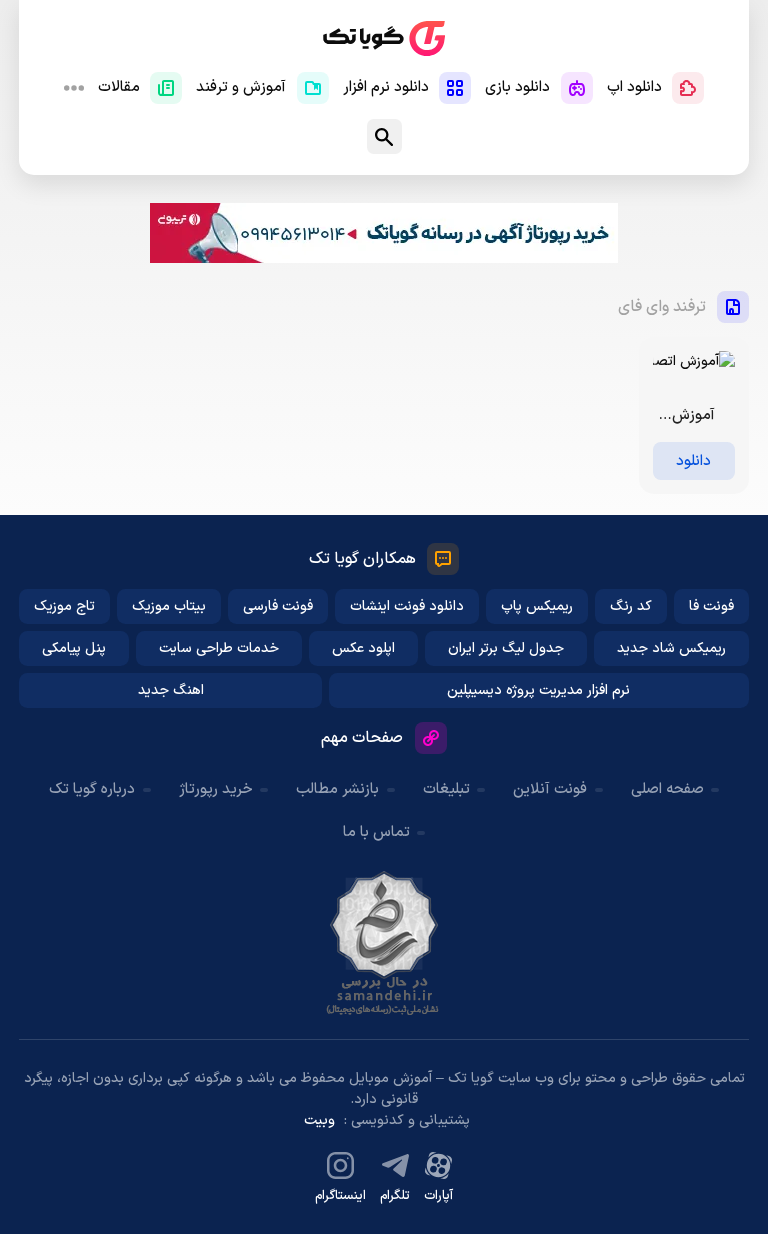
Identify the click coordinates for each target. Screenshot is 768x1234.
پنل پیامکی (74, 648)
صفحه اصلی (667, 789)
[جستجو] (384, 136)
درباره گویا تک (92, 789)
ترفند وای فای (662, 307)
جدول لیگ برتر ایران (506, 648)
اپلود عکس (363, 648)
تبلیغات (446, 789)
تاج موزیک (64, 606)
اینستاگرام (340, 1196)
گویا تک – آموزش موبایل (384, 38)
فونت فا (711, 606)
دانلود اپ (634, 87)
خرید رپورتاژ (216, 789)
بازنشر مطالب (337, 789)
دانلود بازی (517, 87)
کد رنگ (631, 606)
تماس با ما (376, 832)
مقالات (119, 87)
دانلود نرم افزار (386, 87)
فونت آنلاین (550, 789)
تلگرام (395, 1196)
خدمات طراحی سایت (219, 648)
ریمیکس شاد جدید (671, 648)
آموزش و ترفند (241, 87)
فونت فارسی (278, 606)
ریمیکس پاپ (537, 606)
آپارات (438, 1196)
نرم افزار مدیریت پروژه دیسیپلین (538, 690)
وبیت (319, 1120)
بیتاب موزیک (169, 606)
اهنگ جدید (171, 690)
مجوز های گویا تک (384, 943)
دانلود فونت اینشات (407, 606)
